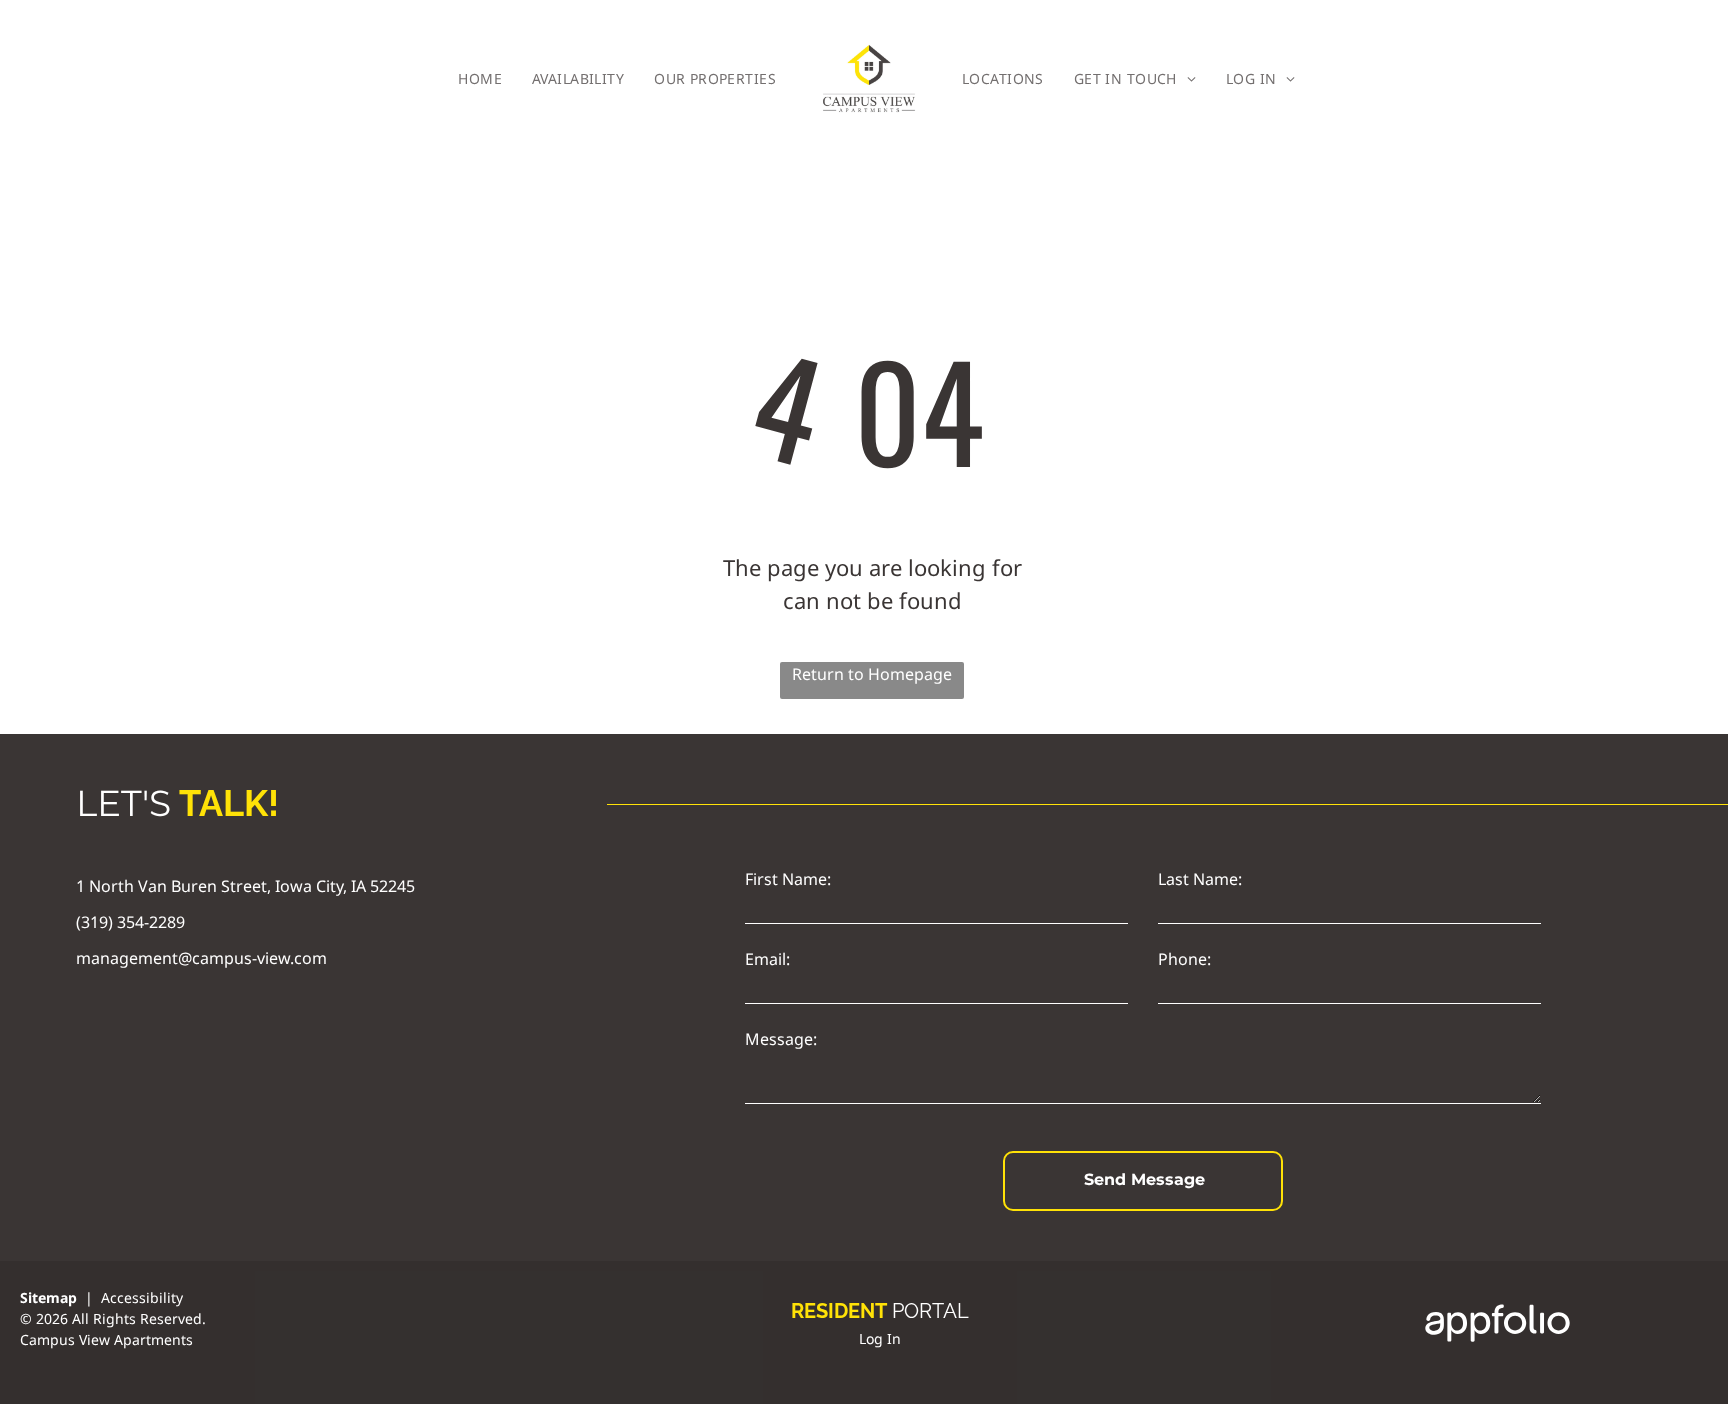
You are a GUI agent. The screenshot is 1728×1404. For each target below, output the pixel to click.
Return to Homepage (872, 674)
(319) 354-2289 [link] (130, 922)
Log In (880, 1338)
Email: (767, 959)
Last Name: (1200, 879)
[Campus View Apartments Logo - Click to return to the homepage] (869, 78)
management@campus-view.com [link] (201, 958)
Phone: (1184, 959)
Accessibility (142, 1297)
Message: (781, 1039)
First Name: (788, 879)
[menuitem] (480, 78)
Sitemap (48, 1297)
